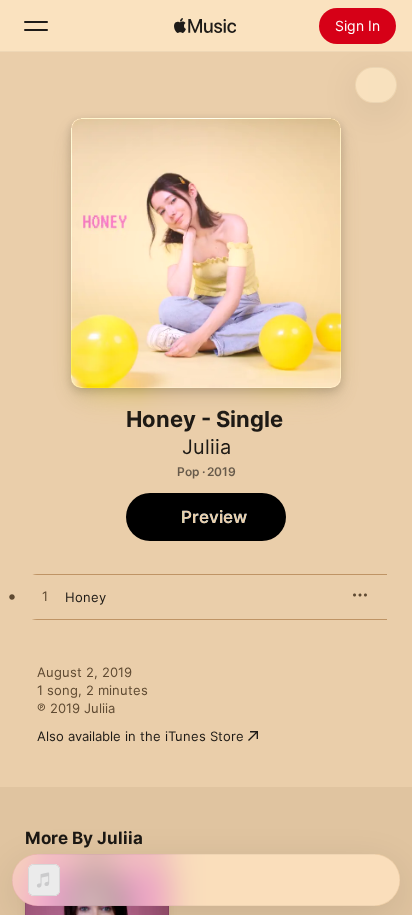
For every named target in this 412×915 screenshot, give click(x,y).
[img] (205, 26)
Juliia (206, 447)
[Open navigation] (36, 26)
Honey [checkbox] (85, 597)
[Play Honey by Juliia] (45, 597)
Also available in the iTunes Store (140, 736)
